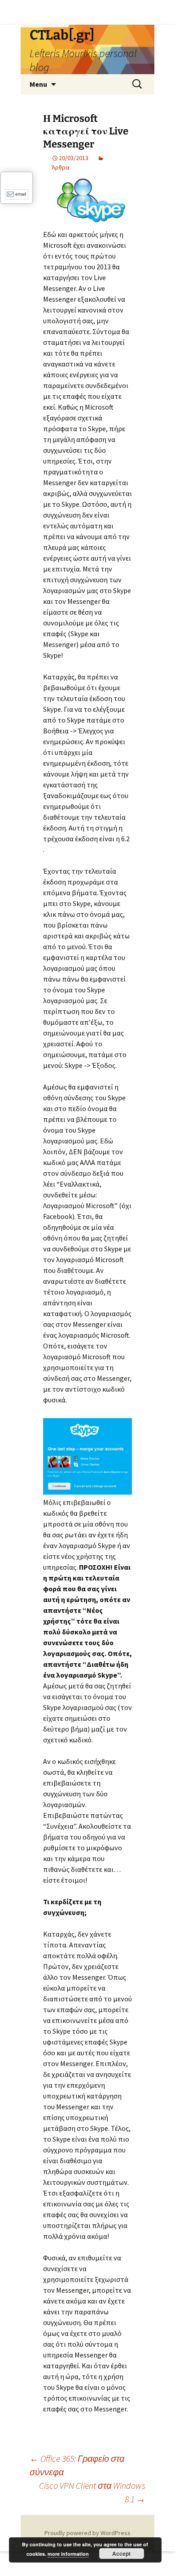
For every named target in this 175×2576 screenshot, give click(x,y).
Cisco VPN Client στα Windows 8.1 (92, 2492)
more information (68, 2554)
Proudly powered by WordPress (87, 2533)
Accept (121, 2554)
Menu (38, 84)
